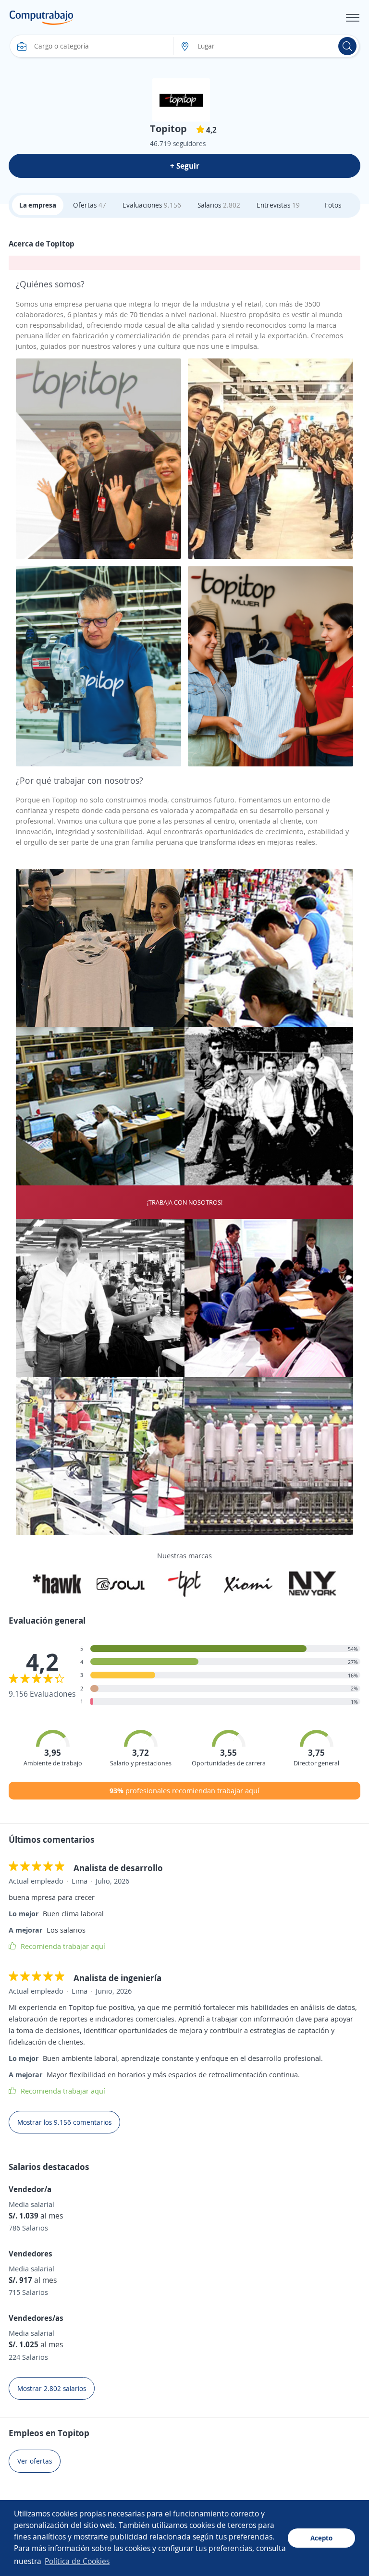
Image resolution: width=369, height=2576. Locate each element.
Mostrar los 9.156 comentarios (64, 2122)
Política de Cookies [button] (77, 2561)
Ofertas (90, 205)
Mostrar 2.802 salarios (52, 2388)
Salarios (219, 205)
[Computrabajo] (42, 18)
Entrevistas (278, 205)
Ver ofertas (35, 2461)
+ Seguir (185, 166)
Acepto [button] (321, 2538)
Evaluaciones (152, 205)
